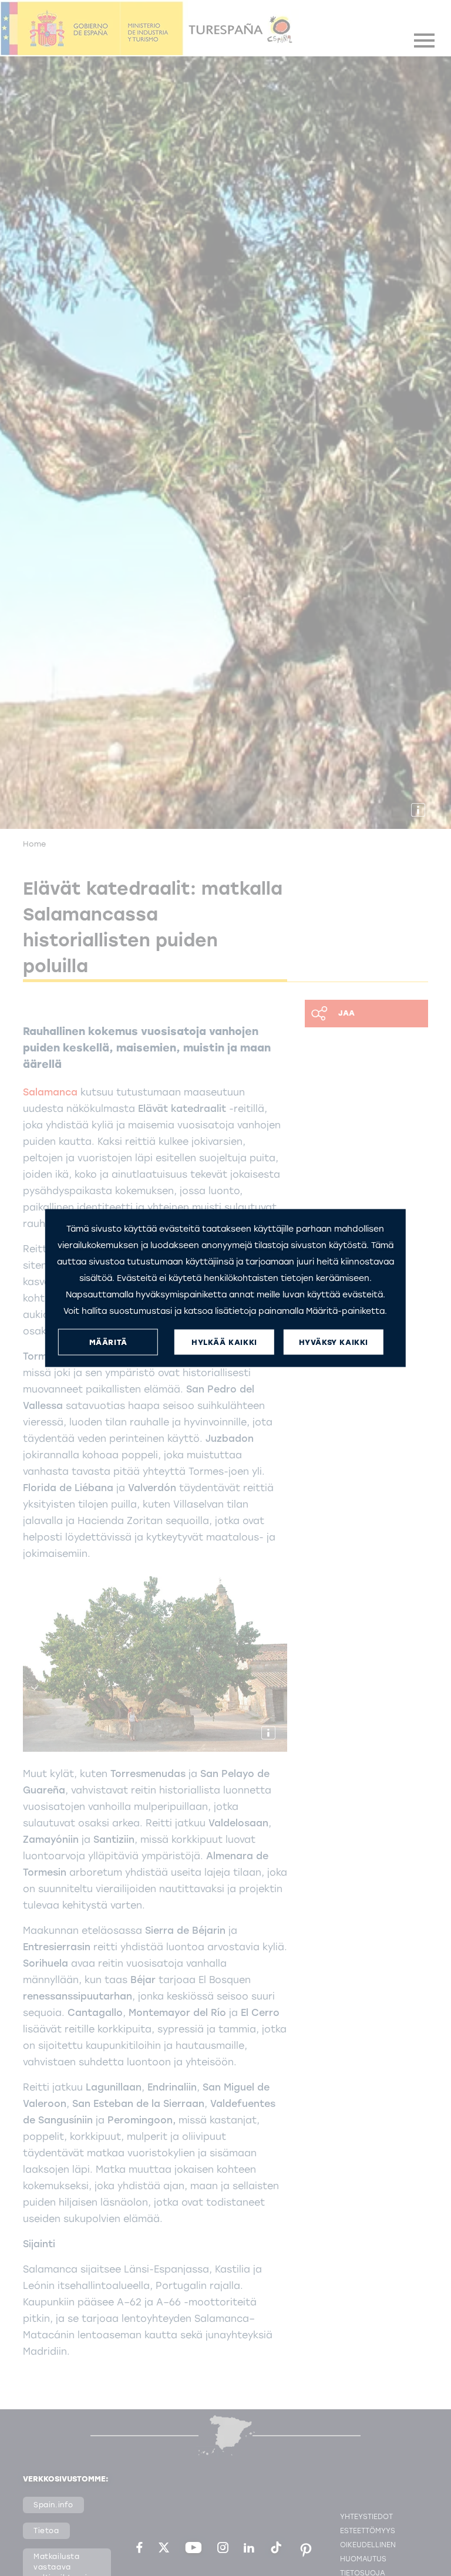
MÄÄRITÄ (108, 1342)
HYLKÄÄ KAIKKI (224, 1342)
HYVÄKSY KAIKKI (334, 1342)
